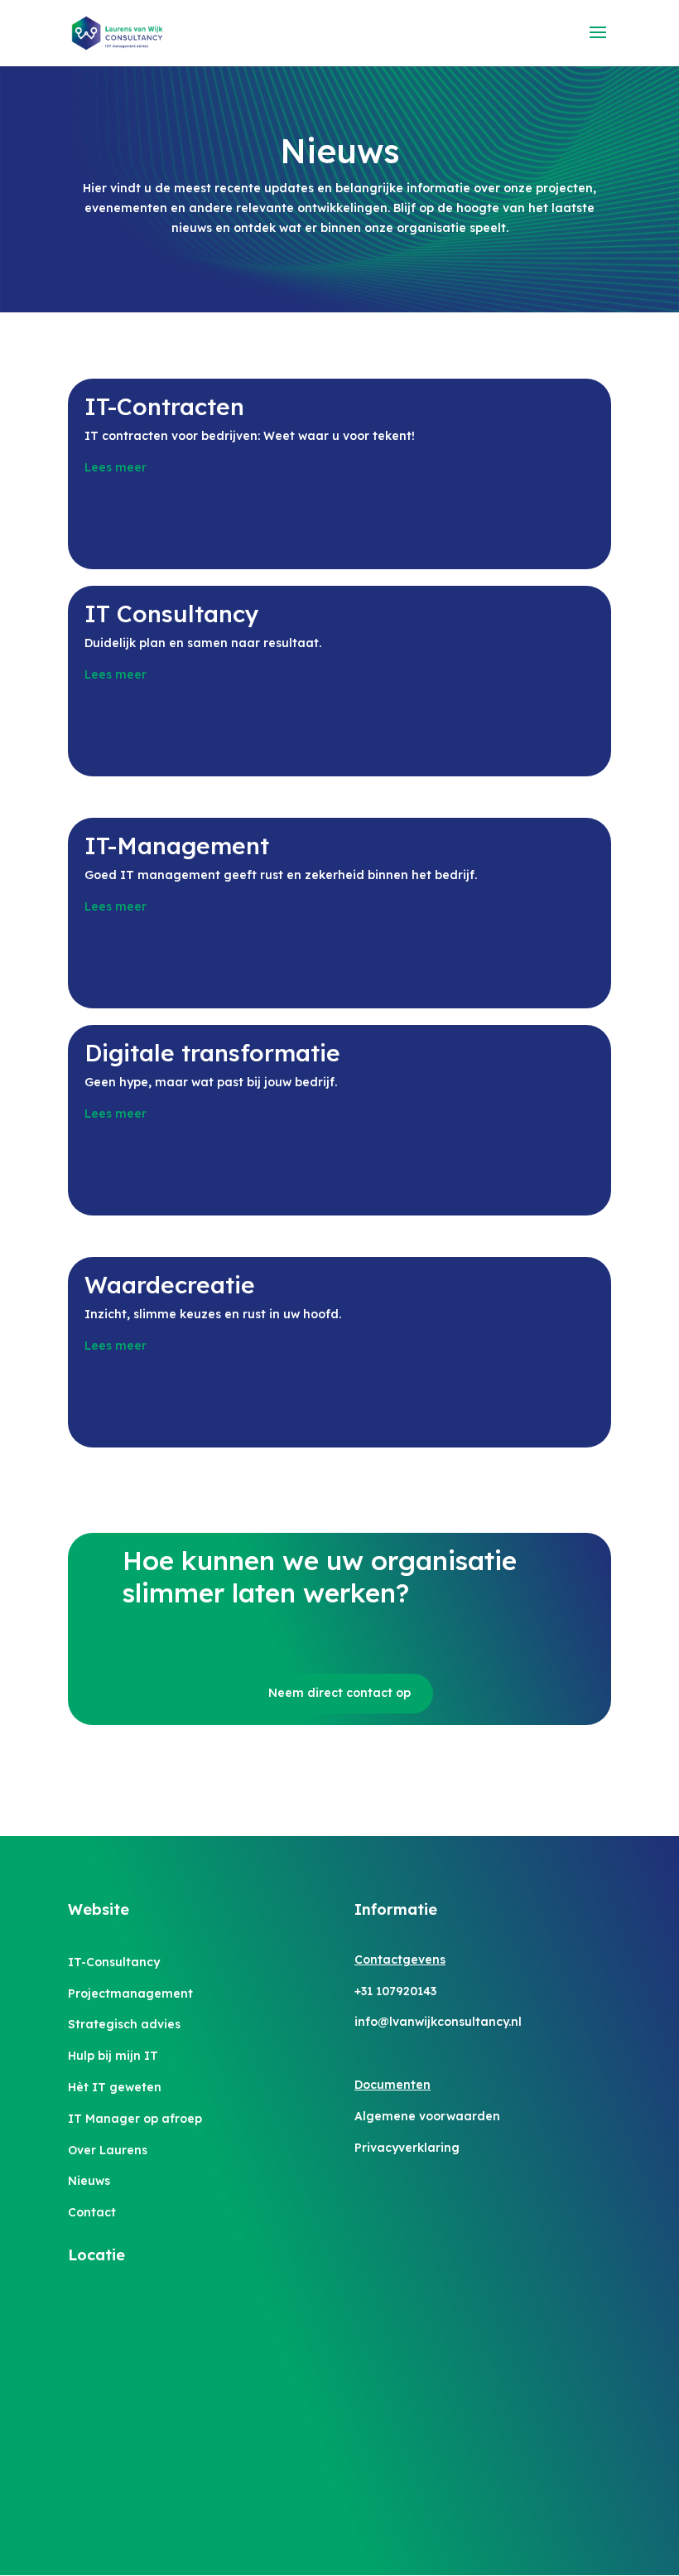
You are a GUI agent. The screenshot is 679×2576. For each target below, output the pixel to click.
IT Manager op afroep (135, 2119)
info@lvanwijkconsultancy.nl (438, 2022)
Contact (92, 2212)
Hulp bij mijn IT (113, 2056)
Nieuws (89, 2181)
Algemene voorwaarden (427, 2116)
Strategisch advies (124, 2024)
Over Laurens (108, 2150)
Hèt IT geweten (115, 2087)
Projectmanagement (130, 1994)
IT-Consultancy (114, 1962)
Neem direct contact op (339, 1693)
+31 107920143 (395, 1991)
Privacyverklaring (407, 2148)
